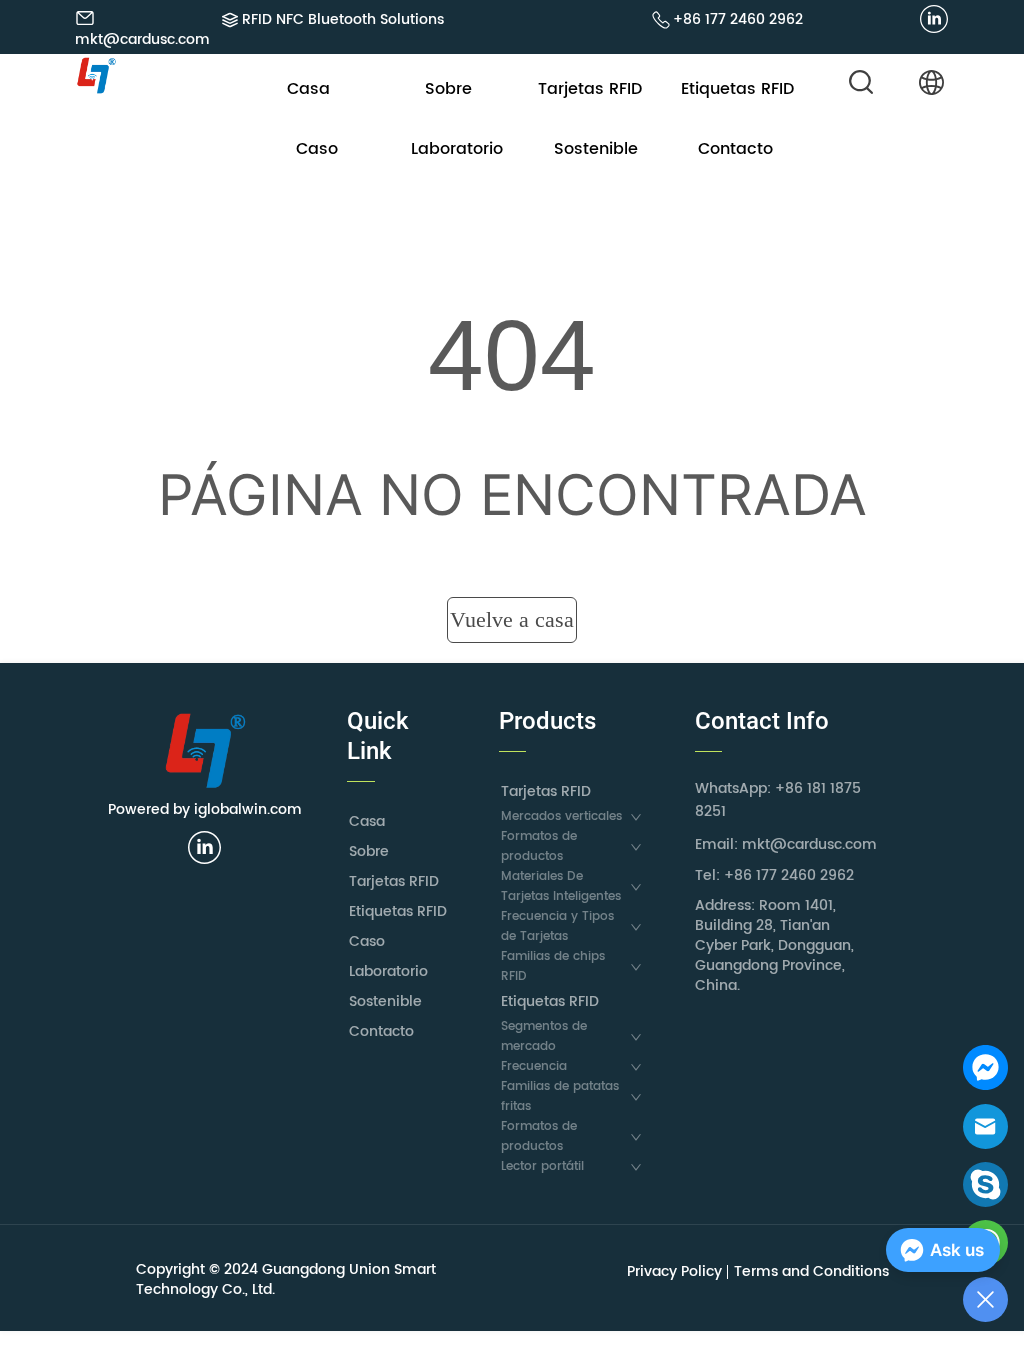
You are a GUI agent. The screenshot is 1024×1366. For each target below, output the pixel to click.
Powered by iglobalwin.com (205, 809)
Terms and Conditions (811, 1271)
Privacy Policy (674, 1271)
